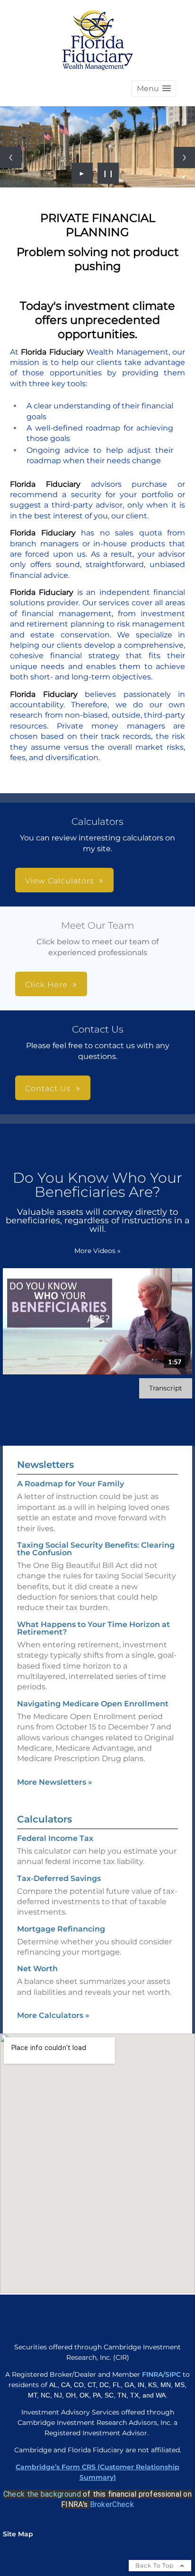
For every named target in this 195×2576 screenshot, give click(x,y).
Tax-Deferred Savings (59, 1878)
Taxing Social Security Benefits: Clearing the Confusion (96, 1549)
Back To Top (155, 2565)
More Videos (97, 1251)
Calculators (44, 1819)
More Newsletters (55, 1782)
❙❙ (108, 173)
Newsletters (45, 1465)
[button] (154, 89)
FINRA (152, 2374)
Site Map (18, 2534)
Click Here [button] (46, 985)
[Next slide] (184, 157)
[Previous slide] (11, 157)
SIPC (174, 2374)
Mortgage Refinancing (61, 1929)
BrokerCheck (112, 2504)
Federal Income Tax (55, 1838)
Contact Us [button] (48, 1089)
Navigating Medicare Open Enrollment (93, 1704)
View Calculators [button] (60, 881)
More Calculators (53, 2015)
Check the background (42, 2494)
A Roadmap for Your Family (71, 1484)
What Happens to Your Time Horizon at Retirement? (93, 1628)
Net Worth (37, 1969)
